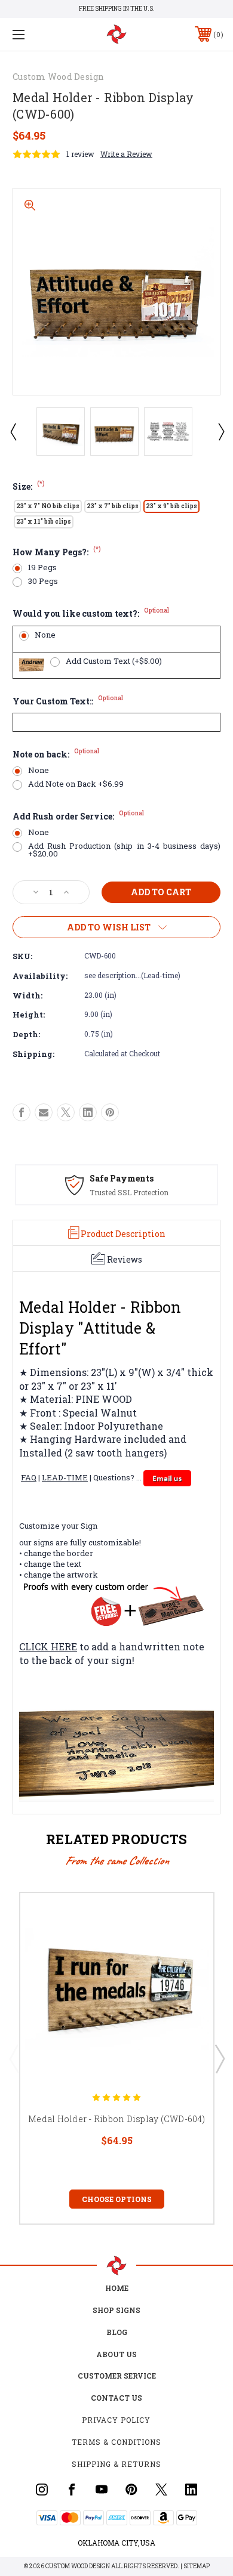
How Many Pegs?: (57, 552)
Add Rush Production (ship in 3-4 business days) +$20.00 (124, 850)
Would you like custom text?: (91, 613)
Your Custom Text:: (68, 701)
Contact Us (116, 2398)
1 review (80, 154)
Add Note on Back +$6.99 (76, 784)
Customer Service (117, 2376)
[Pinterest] (110, 1112)
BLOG (117, 2332)
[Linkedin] (88, 1112)
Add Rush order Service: (78, 816)
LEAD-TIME (65, 1477)
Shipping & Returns (116, 2464)
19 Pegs (42, 568)
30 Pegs (43, 581)
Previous (13, 431)
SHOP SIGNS (116, 2310)
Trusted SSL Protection (129, 1192)
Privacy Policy (116, 2420)
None (45, 635)
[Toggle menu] (33, 34)
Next (220, 431)
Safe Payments (122, 1178)
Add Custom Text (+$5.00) (114, 661)
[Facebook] (22, 1112)
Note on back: (56, 754)
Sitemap (197, 2566)
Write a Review (126, 154)
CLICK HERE (48, 1646)
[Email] (44, 1112)
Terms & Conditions (116, 2442)
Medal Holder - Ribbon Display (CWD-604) (116, 2119)
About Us (116, 2354)
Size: (29, 486)
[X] (66, 1112)
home (117, 2288)
